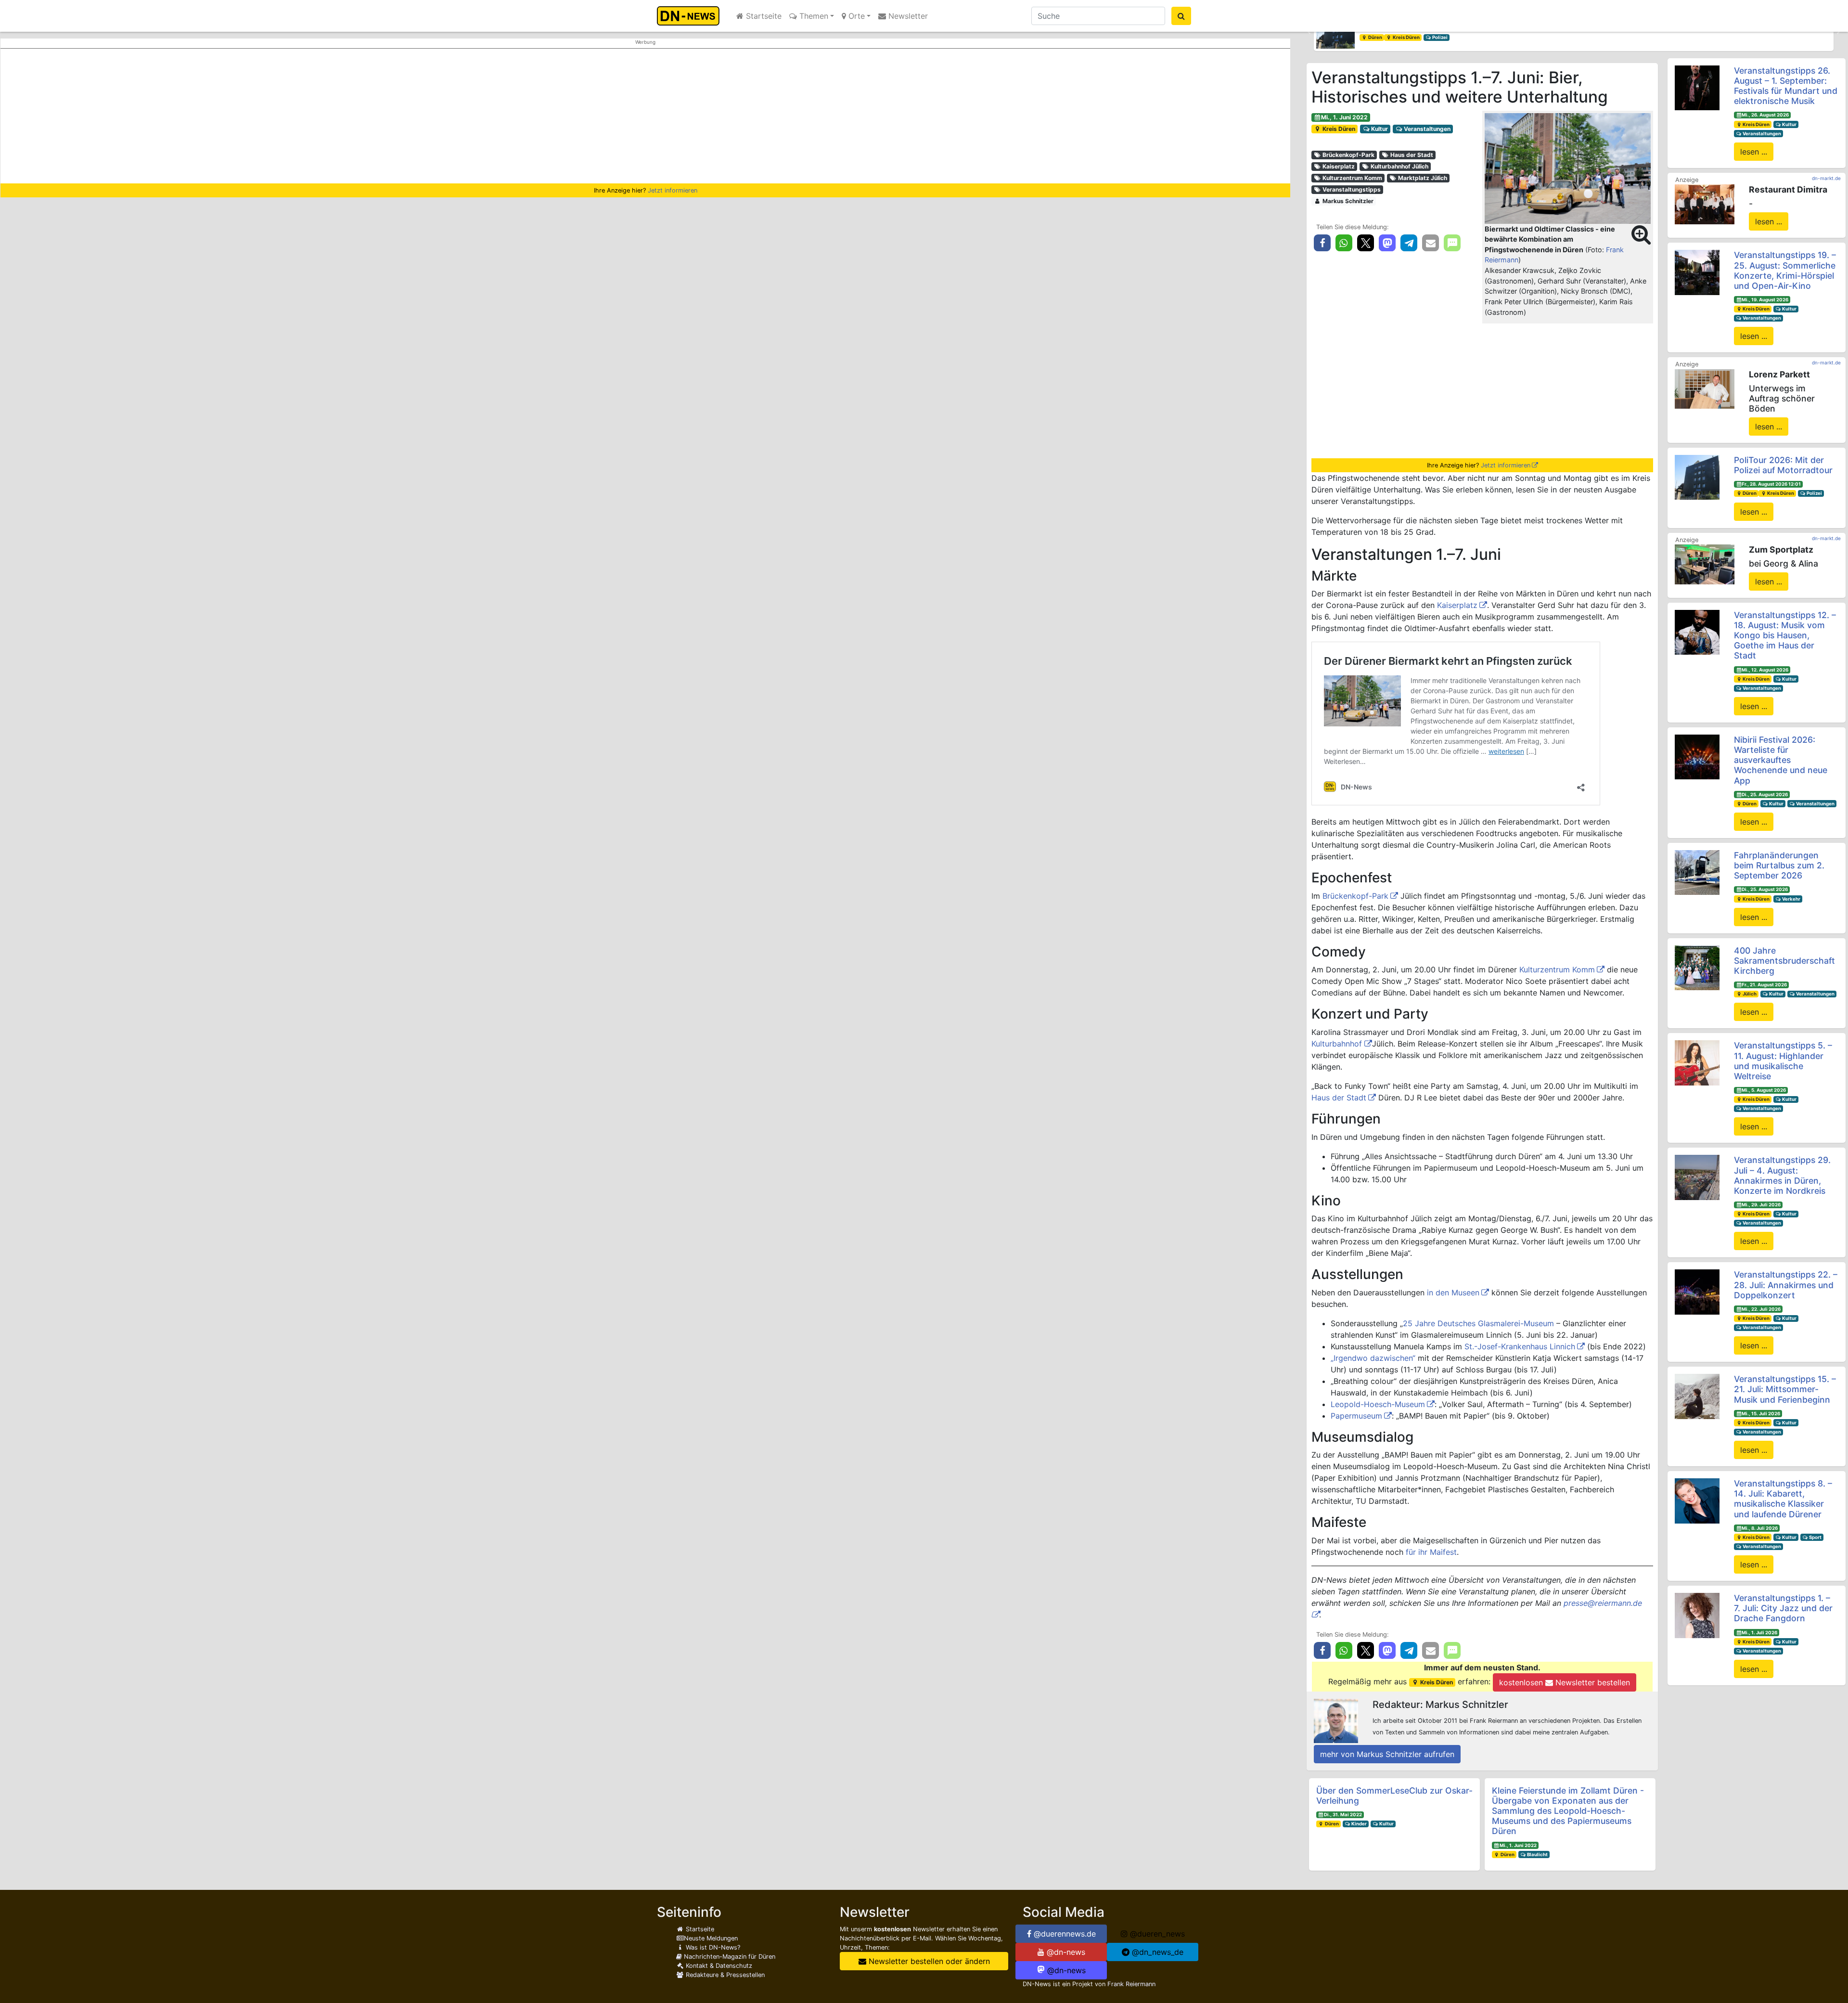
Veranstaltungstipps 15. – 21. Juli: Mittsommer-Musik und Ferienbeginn (1785, 1389)
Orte (855, 16)
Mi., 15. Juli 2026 (1761, 1414)
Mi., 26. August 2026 (1765, 115)
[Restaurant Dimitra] (1705, 204)
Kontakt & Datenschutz (718, 1966)
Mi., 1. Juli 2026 (1759, 1633)
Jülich (1749, 994)
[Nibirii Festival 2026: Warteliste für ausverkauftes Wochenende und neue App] (1697, 756)
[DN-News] (691, 16)
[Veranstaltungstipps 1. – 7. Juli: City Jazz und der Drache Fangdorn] (1697, 1615)
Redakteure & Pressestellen (724, 1975)
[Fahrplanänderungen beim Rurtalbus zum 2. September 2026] (1697, 872)
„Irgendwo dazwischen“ (1373, 1358)
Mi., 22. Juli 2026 (1761, 1309)
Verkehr (1791, 899)
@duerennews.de (1064, 1934)
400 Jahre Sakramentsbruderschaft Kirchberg (1784, 961)
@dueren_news (1156, 1934)
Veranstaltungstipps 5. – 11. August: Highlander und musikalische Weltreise (1783, 1060)
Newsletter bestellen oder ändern (928, 1961)
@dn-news (1065, 1952)
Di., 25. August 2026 (1765, 795)
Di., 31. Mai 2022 (1343, 1815)
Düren (1331, 1824)
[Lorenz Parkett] (1705, 388)
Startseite (763, 16)
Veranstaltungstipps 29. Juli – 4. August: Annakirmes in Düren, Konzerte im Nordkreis (1782, 1175)
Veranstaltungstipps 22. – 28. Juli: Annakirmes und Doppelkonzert (1786, 1285)
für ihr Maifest (1431, 1552)
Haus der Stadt (1411, 155)
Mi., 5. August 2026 (1764, 1090)
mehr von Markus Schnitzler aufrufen (1387, 1754)
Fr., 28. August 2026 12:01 (1771, 484)
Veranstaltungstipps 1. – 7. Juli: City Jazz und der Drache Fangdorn (1783, 1608)
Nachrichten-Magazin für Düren (729, 1957)
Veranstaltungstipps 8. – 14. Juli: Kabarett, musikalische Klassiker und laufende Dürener (1783, 1499)
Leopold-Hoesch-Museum (1378, 1404)
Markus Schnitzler (1347, 201)
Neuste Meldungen (711, 1938)
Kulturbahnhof (1338, 1044)
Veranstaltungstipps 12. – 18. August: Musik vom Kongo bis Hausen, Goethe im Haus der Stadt (1785, 635)
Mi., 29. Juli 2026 (1761, 1205)
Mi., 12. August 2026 (1765, 670)
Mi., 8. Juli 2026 (1760, 1528)
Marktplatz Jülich (1422, 178)
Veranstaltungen (1426, 129)
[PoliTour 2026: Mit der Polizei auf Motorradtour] (1697, 477)
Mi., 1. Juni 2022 (1344, 117)
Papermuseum (1356, 1416)
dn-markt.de (1826, 178)
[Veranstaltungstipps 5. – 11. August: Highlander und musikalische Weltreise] (1697, 1062)
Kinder (1359, 1824)
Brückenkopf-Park (1348, 155)
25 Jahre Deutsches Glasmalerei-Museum (1478, 1323)
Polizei (1410, 37)
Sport (1815, 1537)
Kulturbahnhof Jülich (1399, 166)
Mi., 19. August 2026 (1765, 300)
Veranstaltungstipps (1351, 189)
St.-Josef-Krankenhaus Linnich (1520, 1346)
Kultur (1379, 129)
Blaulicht (1537, 1854)
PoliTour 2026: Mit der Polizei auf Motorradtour (1783, 465)
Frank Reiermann (1131, 1984)
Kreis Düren (1338, 129)
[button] (1309, 32)
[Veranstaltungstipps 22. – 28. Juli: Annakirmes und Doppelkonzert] (1697, 1292)
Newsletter (907, 16)
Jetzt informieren (673, 190)
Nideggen (1379, 37)
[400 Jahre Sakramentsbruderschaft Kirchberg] (1697, 967)
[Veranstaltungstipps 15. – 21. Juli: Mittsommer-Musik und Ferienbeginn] (1697, 1396)
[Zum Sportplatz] (1705, 564)
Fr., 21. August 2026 (1764, 985)
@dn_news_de (1156, 1952)
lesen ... (1754, 152)
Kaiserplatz (1338, 166)
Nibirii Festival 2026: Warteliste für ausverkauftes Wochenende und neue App (1781, 760)
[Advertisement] (645, 116)
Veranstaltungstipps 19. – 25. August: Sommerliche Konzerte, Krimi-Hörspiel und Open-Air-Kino (1785, 270)
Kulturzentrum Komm (1352, 178)
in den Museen (1453, 1292)
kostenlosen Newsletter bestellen (1565, 1682)
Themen (813, 16)
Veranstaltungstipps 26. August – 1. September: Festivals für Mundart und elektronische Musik (1786, 86)
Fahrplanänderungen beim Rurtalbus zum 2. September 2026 (1779, 865)
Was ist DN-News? (712, 1947)
